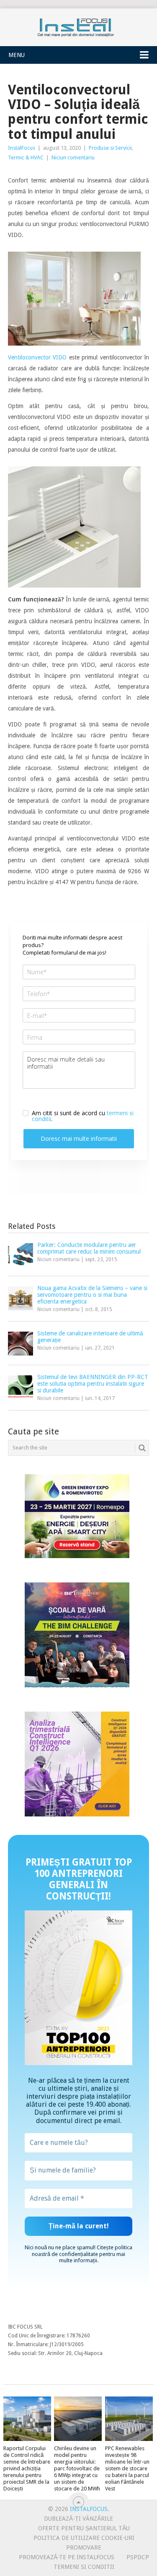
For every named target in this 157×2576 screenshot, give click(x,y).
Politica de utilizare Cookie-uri (84, 2538)
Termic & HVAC (26, 157)
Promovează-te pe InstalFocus (67, 2557)
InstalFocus (79, 26)
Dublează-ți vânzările (78, 2519)
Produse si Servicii (110, 148)
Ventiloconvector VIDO (37, 357)
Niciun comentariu (73, 157)
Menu (17, 55)
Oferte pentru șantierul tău (84, 2528)
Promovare (84, 2547)
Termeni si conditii (84, 2567)
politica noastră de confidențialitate (82, 2251)
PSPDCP (138, 2557)
